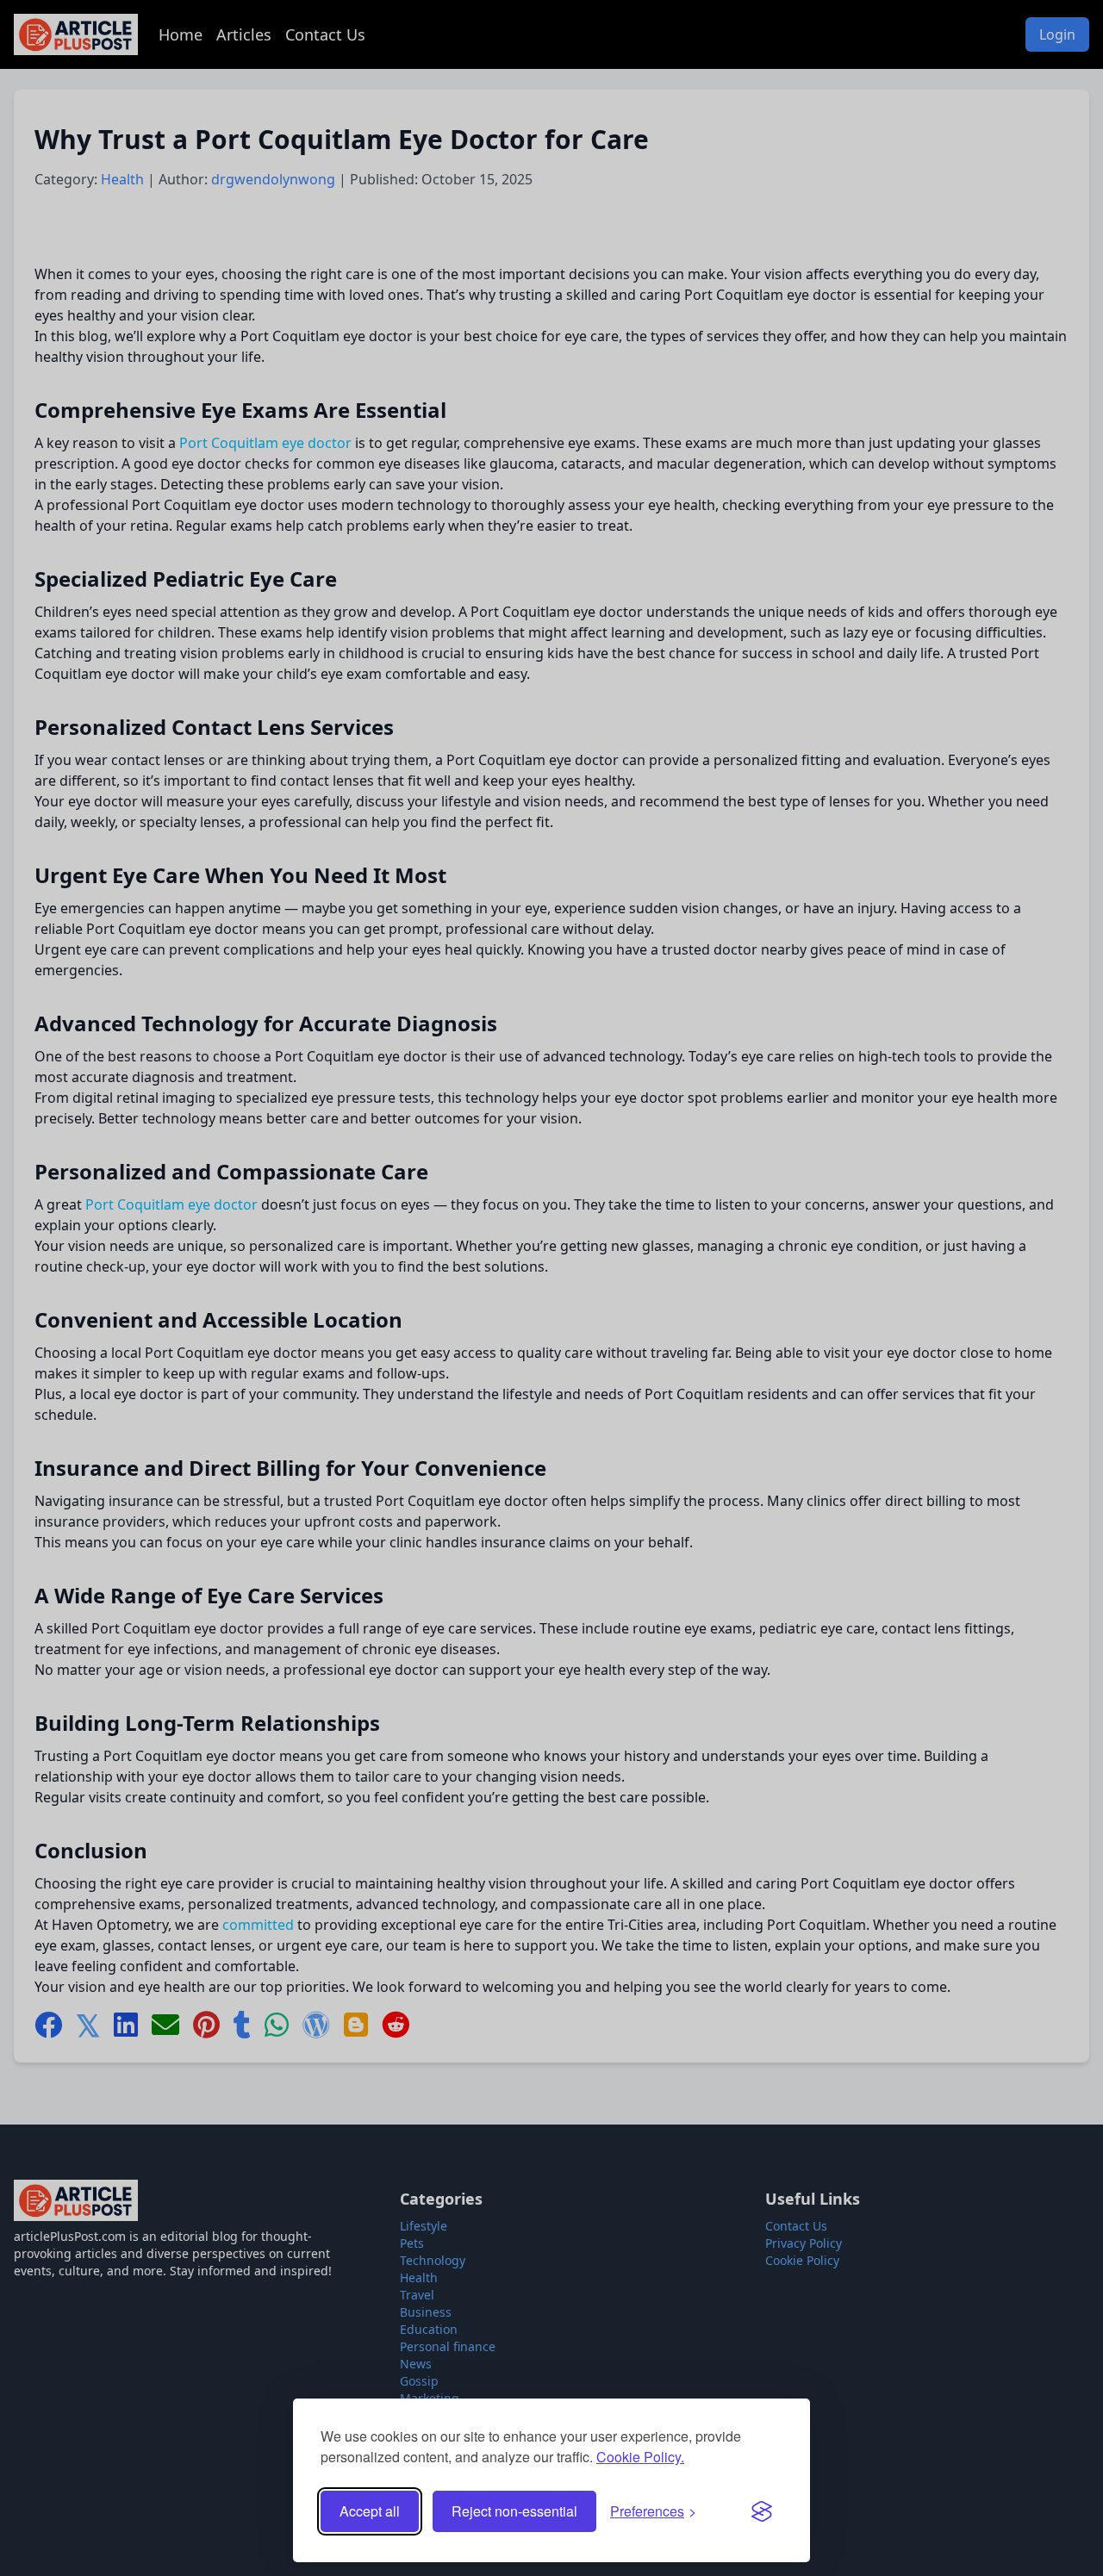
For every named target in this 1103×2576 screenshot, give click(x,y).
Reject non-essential (514, 2511)
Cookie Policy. (640, 2457)
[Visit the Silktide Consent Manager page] (762, 2511)
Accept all (370, 2511)
